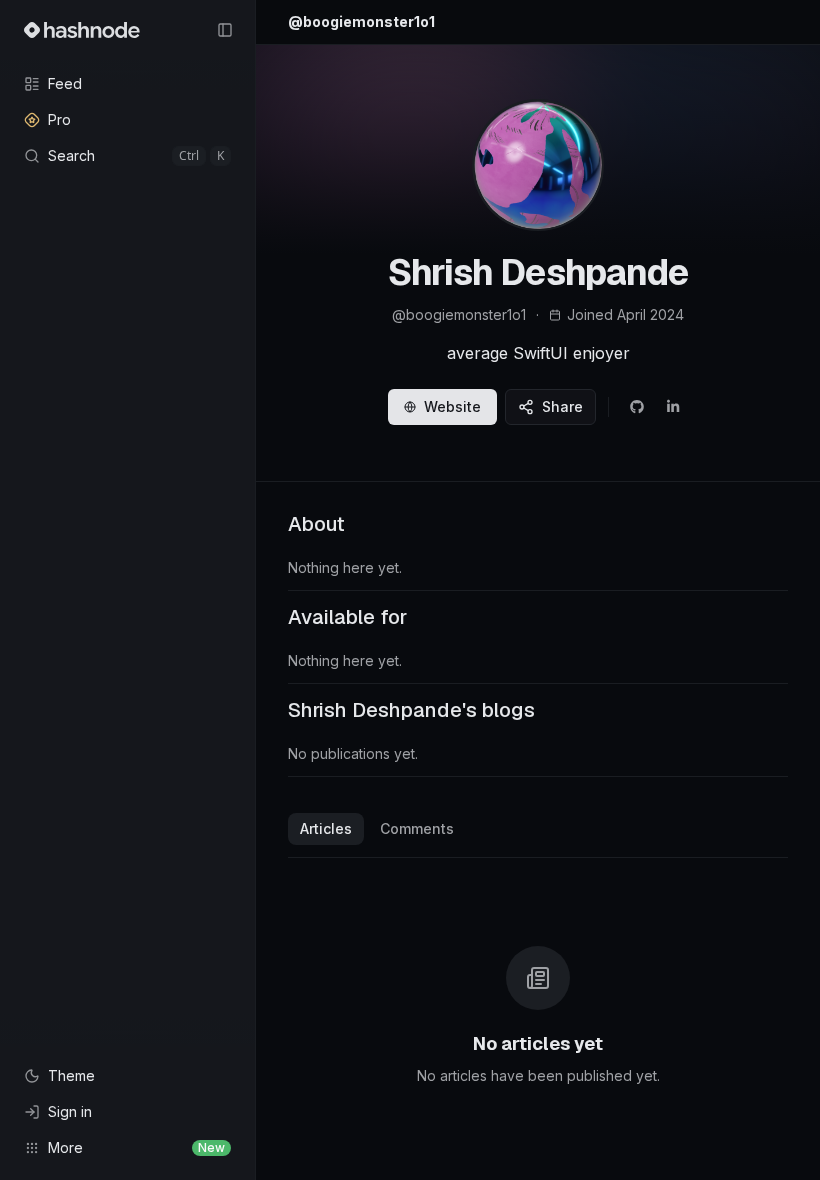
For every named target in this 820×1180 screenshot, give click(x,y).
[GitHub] (637, 407)
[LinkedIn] (673, 407)
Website (452, 406)
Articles (326, 828)
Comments (417, 828)
